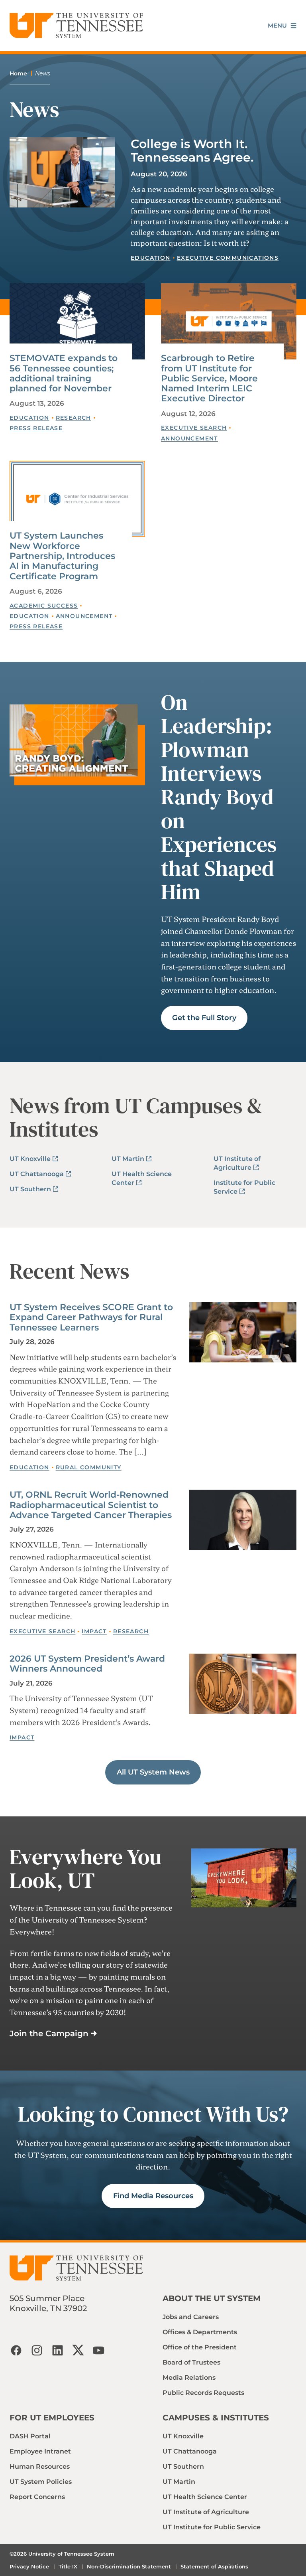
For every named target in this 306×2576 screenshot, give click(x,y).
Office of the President (200, 2347)
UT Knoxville (30, 1159)
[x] (78, 2350)
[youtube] (99, 2350)
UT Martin (128, 1159)
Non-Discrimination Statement (129, 2566)
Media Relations (189, 2378)
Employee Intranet (40, 2451)
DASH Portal (30, 2436)
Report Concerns (37, 2497)
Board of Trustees (191, 2362)
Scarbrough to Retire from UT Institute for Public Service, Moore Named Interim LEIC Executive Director (209, 378)
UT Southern (30, 1189)
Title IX (68, 2566)
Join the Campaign (49, 2033)
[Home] (76, 26)
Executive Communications (228, 258)
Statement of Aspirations (214, 2566)
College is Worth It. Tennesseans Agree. (192, 151)
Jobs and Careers (191, 2317)
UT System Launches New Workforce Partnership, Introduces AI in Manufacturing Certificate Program (62, 556)
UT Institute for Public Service (212, 2527)
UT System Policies (41, 2482)
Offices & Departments (200, 2332)
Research (74, 418)
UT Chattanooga (37, 1174)
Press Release (36, 428)
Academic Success (44, 606)
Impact (94, 1631)
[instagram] (37, 2350)
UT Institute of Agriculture (206, 2512)
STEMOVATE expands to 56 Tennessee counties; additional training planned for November (64, 373)
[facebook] (16, 2350)
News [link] (43, 73)
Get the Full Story (204, 1018)
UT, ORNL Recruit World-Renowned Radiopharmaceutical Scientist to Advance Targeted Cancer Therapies (91, 1505)
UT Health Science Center (205, 2497)
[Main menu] (282, 26)
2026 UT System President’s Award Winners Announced (87, 1664)
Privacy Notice (29, 2566)
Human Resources (40, 2466)
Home (18, 73)
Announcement (189, 438)
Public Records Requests (203, 2393)
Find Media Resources (153, 2196)
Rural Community (89, 1467)
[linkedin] (57, 2350)
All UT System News (153, 1772)
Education (151, 258)
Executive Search (194, 428)
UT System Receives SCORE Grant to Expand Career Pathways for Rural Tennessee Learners (91, 1317)
